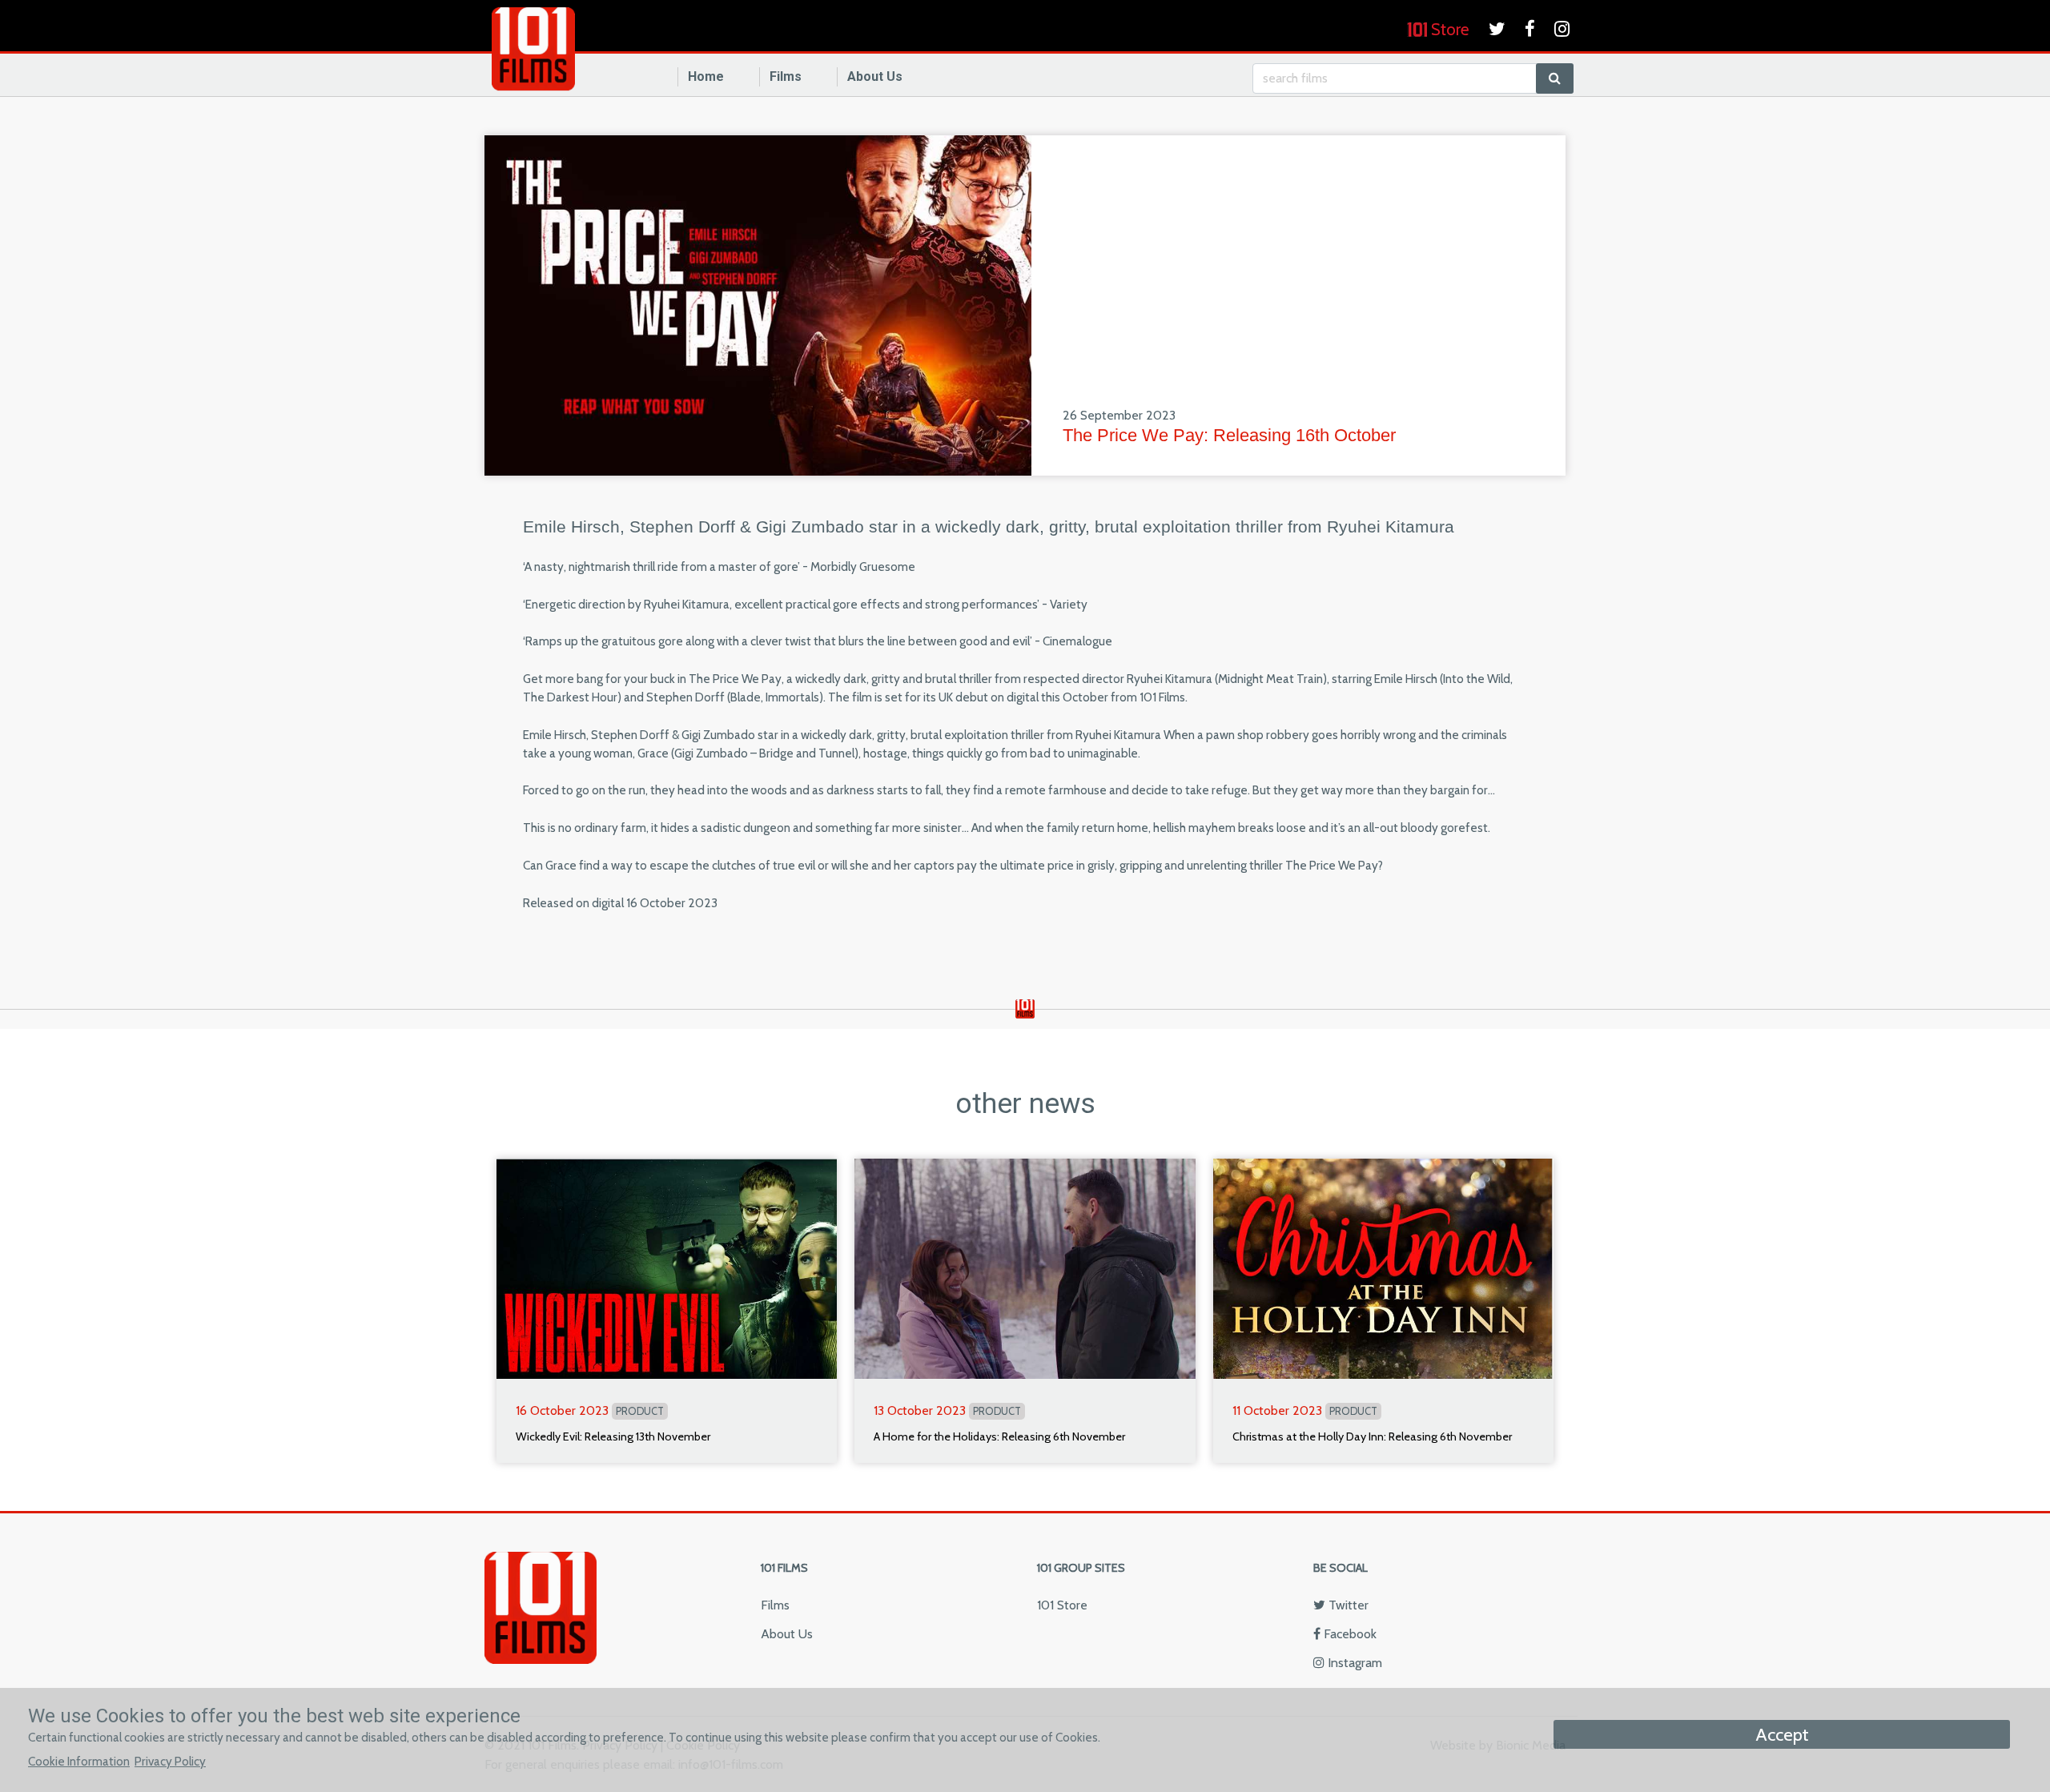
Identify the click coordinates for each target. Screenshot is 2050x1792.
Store (1448, 29)
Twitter (1347, 1605)
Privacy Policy (170, 1761)
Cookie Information (79, 1761)
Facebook (1349, 1634)
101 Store (1062, 1605)
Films (786, 76)
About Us (875, 76)
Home (706, 76)
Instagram (1353, 1663)
